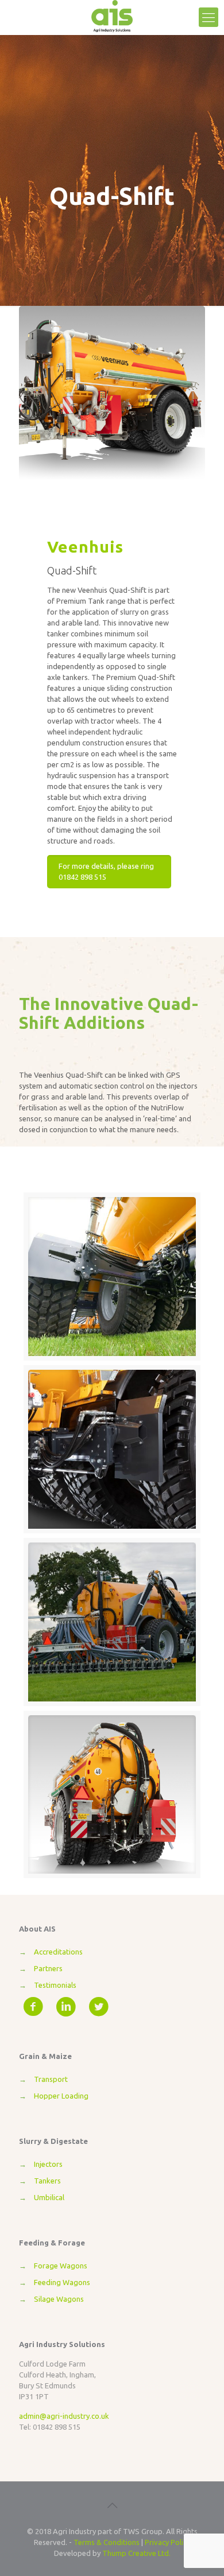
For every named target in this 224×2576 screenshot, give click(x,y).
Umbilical (49, 2197)
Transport (51, 2079)
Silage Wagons (59, 2299)
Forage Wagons (61, 2266)
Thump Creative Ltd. (136, 2553)
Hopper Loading (61, 2096)
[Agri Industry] (112, 17)
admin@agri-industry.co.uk (64, 2416)
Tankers (47, 2181)
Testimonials (55, 1985)
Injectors (48, 2164)
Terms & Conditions (107, 2542)
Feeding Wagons (62, 2282)
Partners (48, 1968)
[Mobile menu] (208, 17)
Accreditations (58, 1952)
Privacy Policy (167, 2542)
